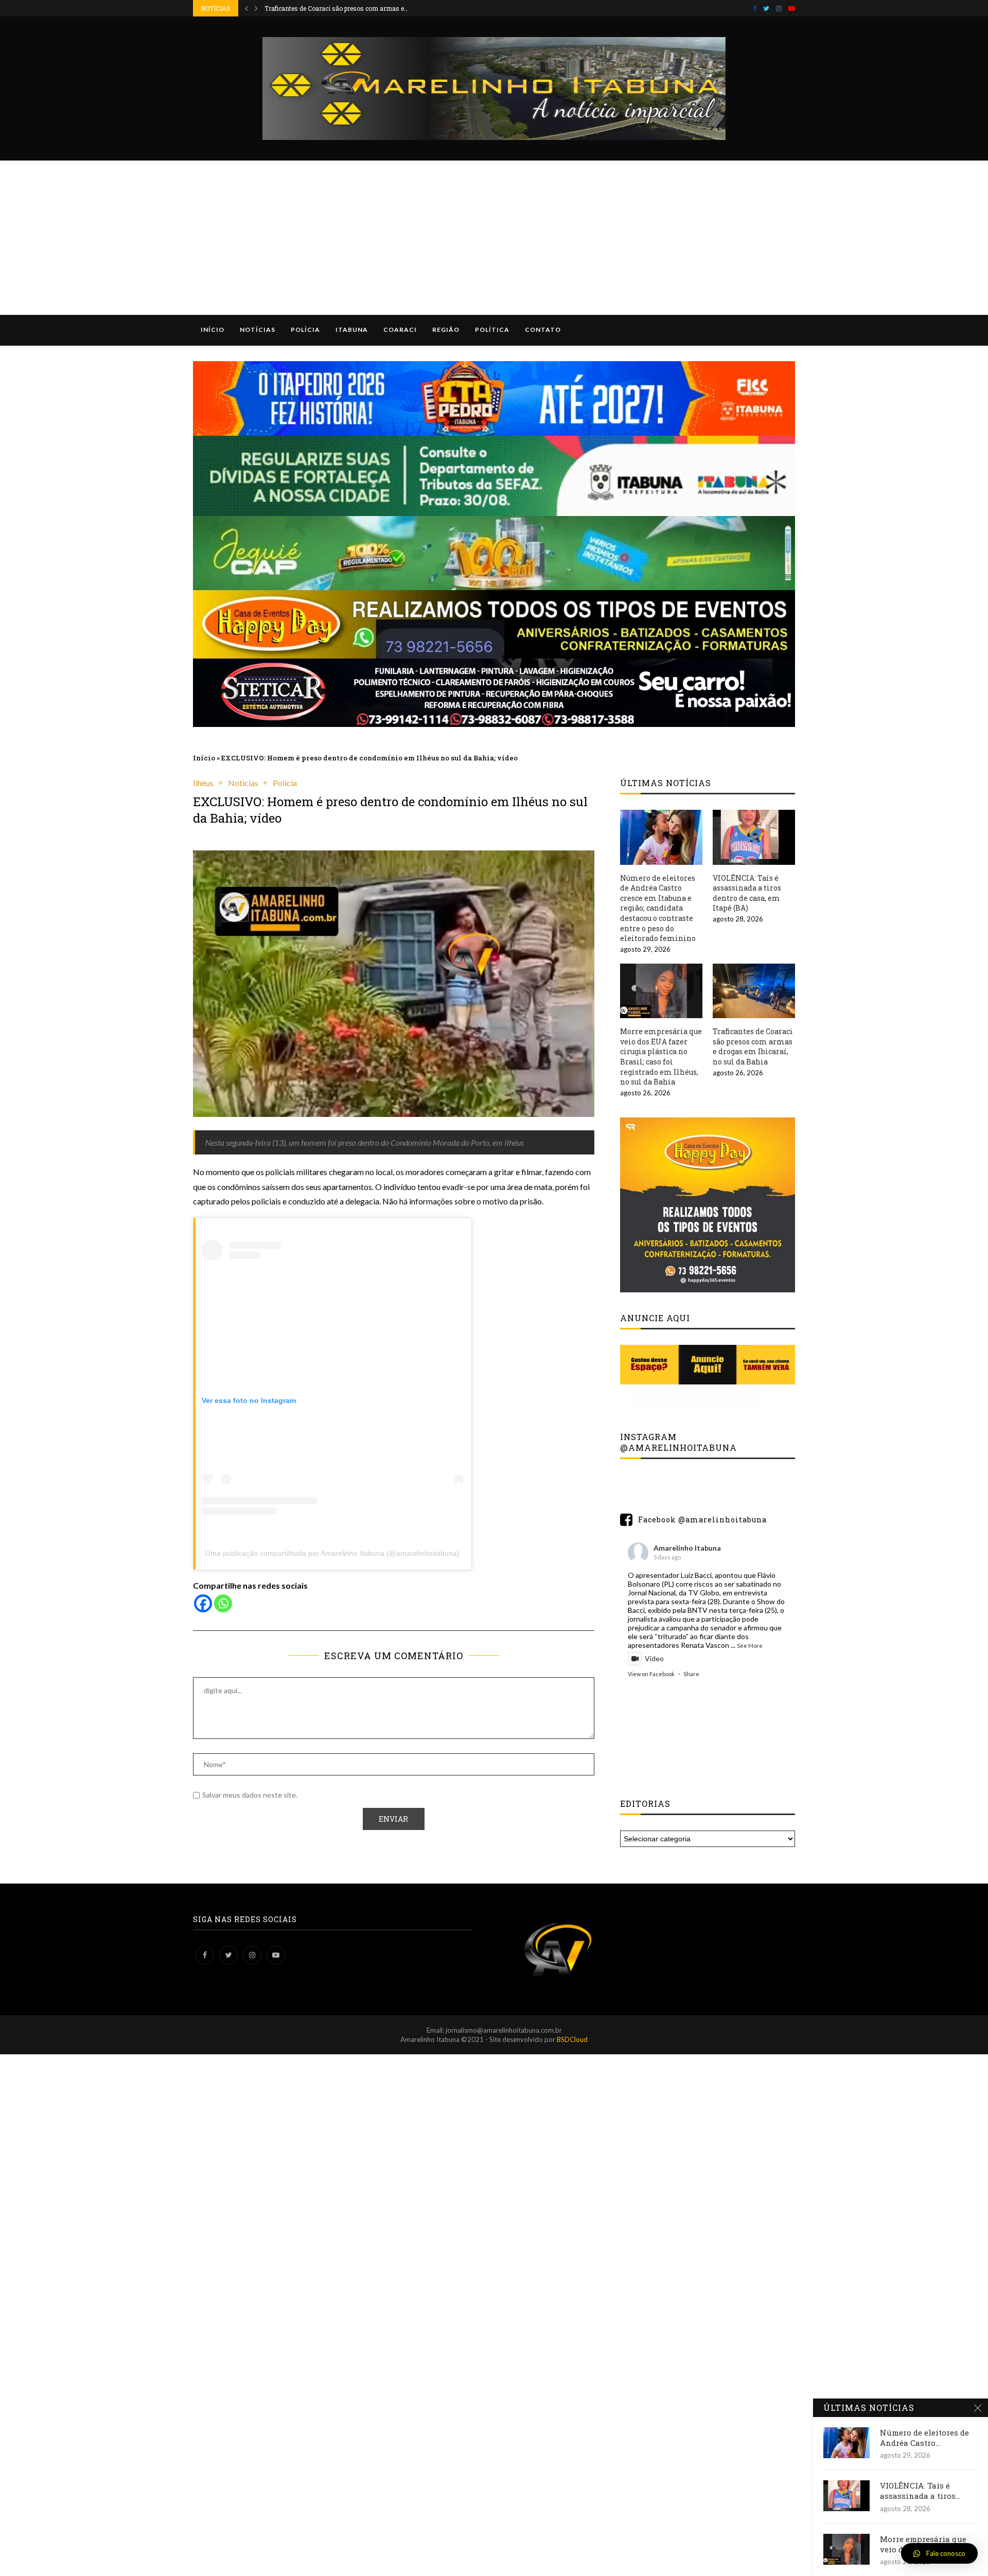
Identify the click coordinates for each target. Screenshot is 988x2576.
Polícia (305, 330)
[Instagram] (779, 8)
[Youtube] (792, 8)
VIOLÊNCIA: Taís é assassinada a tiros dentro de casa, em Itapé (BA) (747, 893)
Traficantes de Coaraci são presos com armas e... (337, 8)
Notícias (258, 330)
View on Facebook (651, 1674)
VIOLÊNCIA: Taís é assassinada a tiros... (920, 2491)
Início (213, 330)
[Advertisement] (494, 238)
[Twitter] (766, 8)
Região (446, 330)
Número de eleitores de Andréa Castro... (924, 2438)
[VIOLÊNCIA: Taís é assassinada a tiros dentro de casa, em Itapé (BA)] (754, 837)
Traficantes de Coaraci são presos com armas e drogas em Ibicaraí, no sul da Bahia (753, 1046)
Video (654, 1658)
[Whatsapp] (223, 1603)
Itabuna (352, 330)
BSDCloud (572, 2039)
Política (492, 330)
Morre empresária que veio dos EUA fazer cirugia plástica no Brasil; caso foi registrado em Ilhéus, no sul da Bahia (661, 1056)
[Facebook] (755, 8)
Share (691, 1674)
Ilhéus (203, 783)
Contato (543, 330)
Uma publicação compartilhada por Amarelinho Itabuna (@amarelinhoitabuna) (332, 1553)
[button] (939, 2553)
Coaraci (400, 330)
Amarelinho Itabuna (687, 1548)
